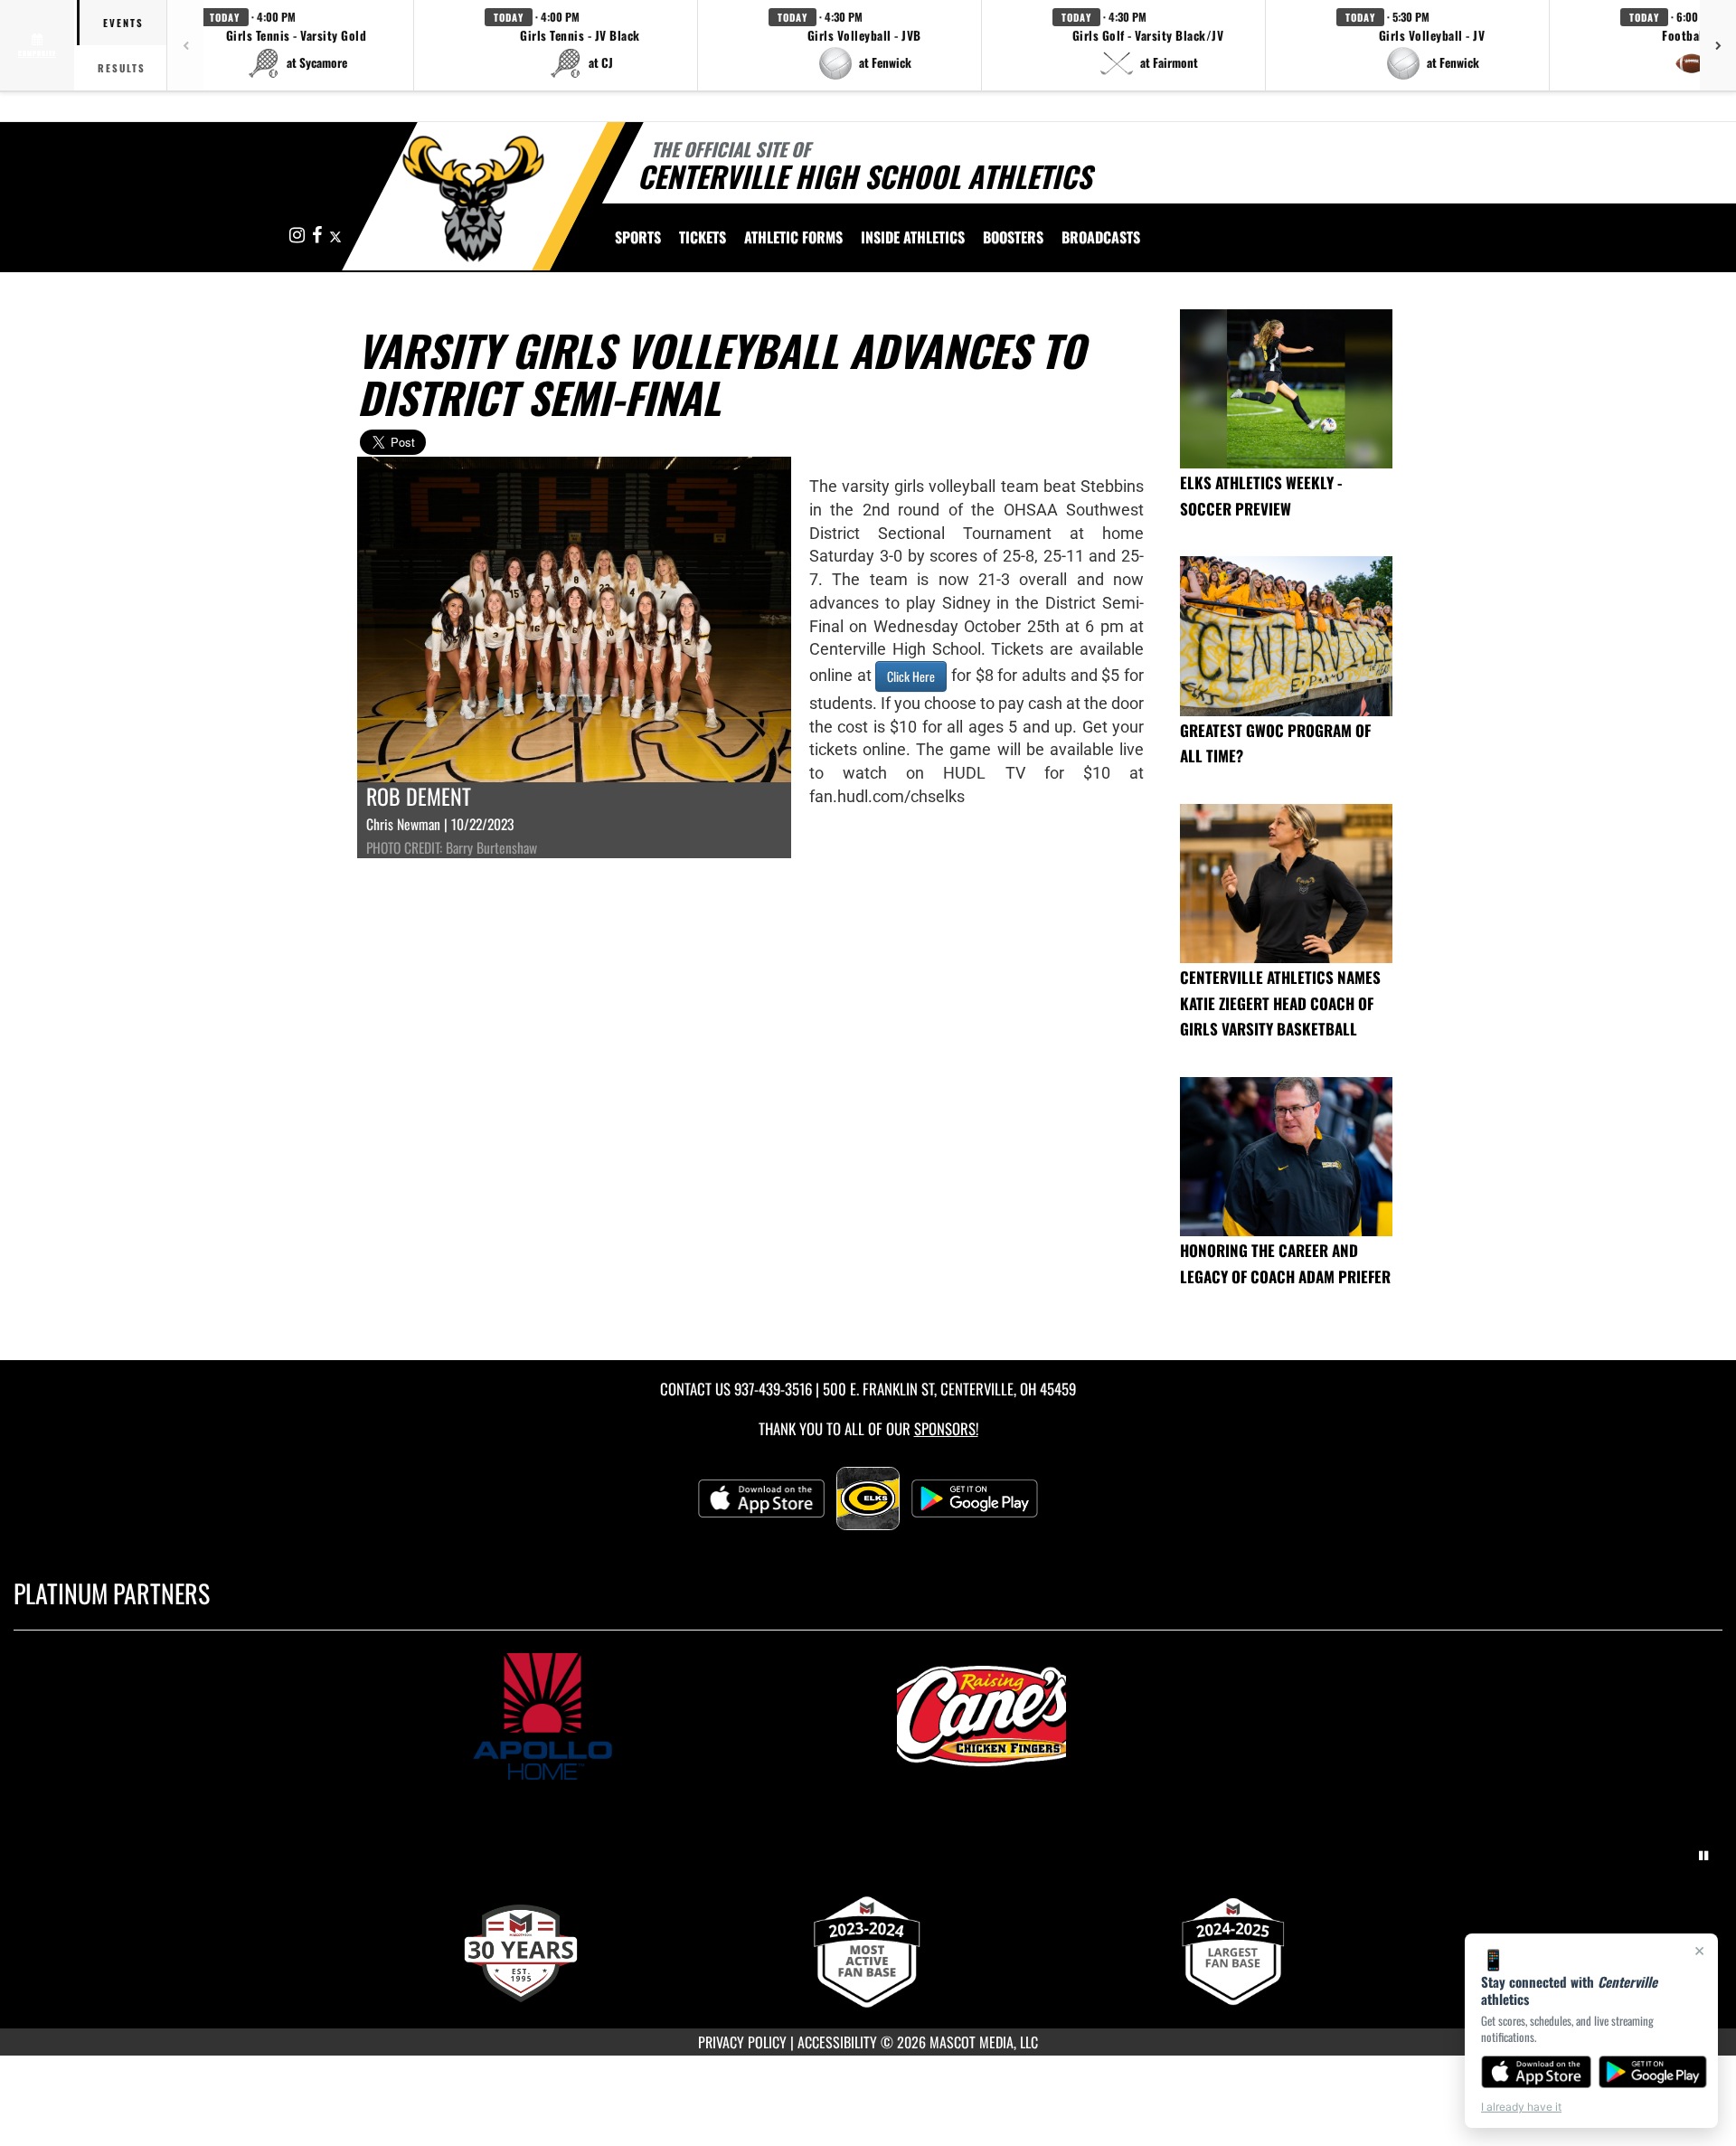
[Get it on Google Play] (1653, 2072)
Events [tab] (123, 23)
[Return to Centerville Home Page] (473, 199)
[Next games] (1718, 45)
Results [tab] (122, 68)
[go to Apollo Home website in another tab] (648, 1716)
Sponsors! (946, 1428)
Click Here (911, 676)
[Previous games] (185, 45)
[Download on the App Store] (1536, 2072)
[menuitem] (1101, 237)
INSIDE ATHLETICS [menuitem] (913, 237)
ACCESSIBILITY (837, 2042)
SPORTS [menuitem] (638, 237)
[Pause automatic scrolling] (1703, 1856)
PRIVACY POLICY (742, 2042)
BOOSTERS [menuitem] (1013, 237)
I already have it (1521, 2107)
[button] (297, 45)
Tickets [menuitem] (703, 237)
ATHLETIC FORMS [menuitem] (793, 237)
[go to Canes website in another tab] (1088, 1716)
